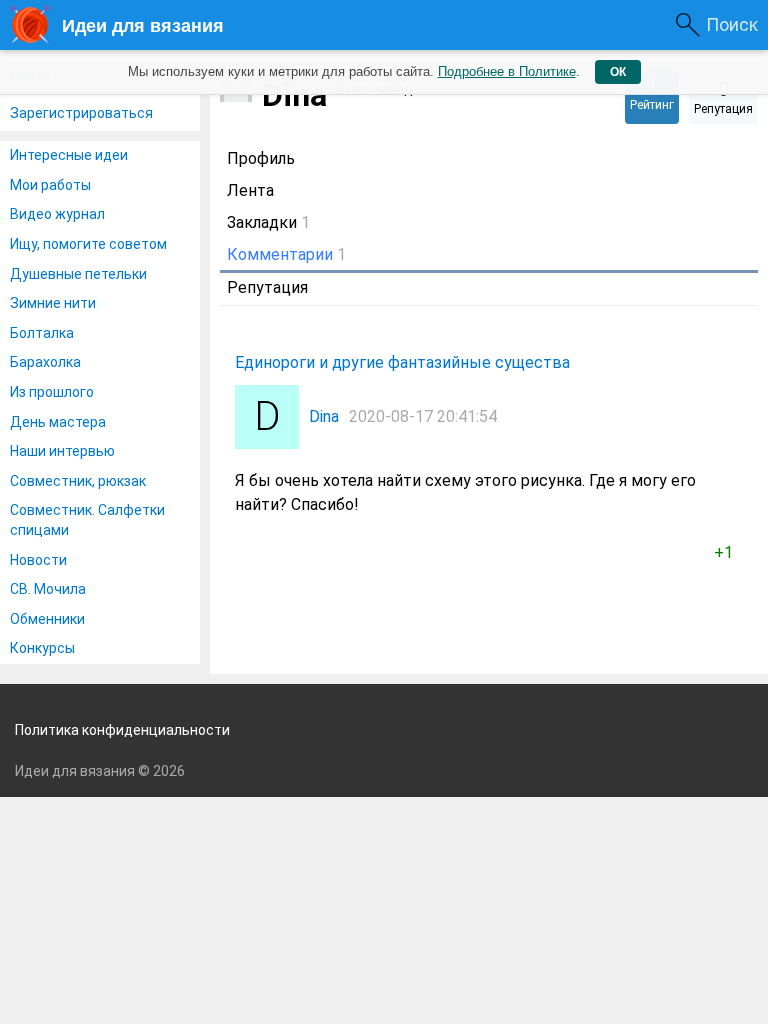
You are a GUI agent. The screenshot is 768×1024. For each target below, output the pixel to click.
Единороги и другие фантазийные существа (402, 362)
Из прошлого (52, 392)
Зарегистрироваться (81, 113)
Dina (324, 416)
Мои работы (50, 185)
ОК (618, 72)
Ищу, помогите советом (88, 244)
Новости (38, 560)
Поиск (732, 24)
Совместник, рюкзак (78, 481)
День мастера (58, 422)
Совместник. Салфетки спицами (87, 520)
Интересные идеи (69, 155)
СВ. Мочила (48, 589)
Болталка (42, 333)
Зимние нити (53, 303)
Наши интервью (62, 451)
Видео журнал (57, 214)
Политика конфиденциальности (122, 730)
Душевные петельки (78, 274)
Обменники (47, 619)
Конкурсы (42, 648)
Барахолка (45, 362)
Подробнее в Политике (507, 71)
